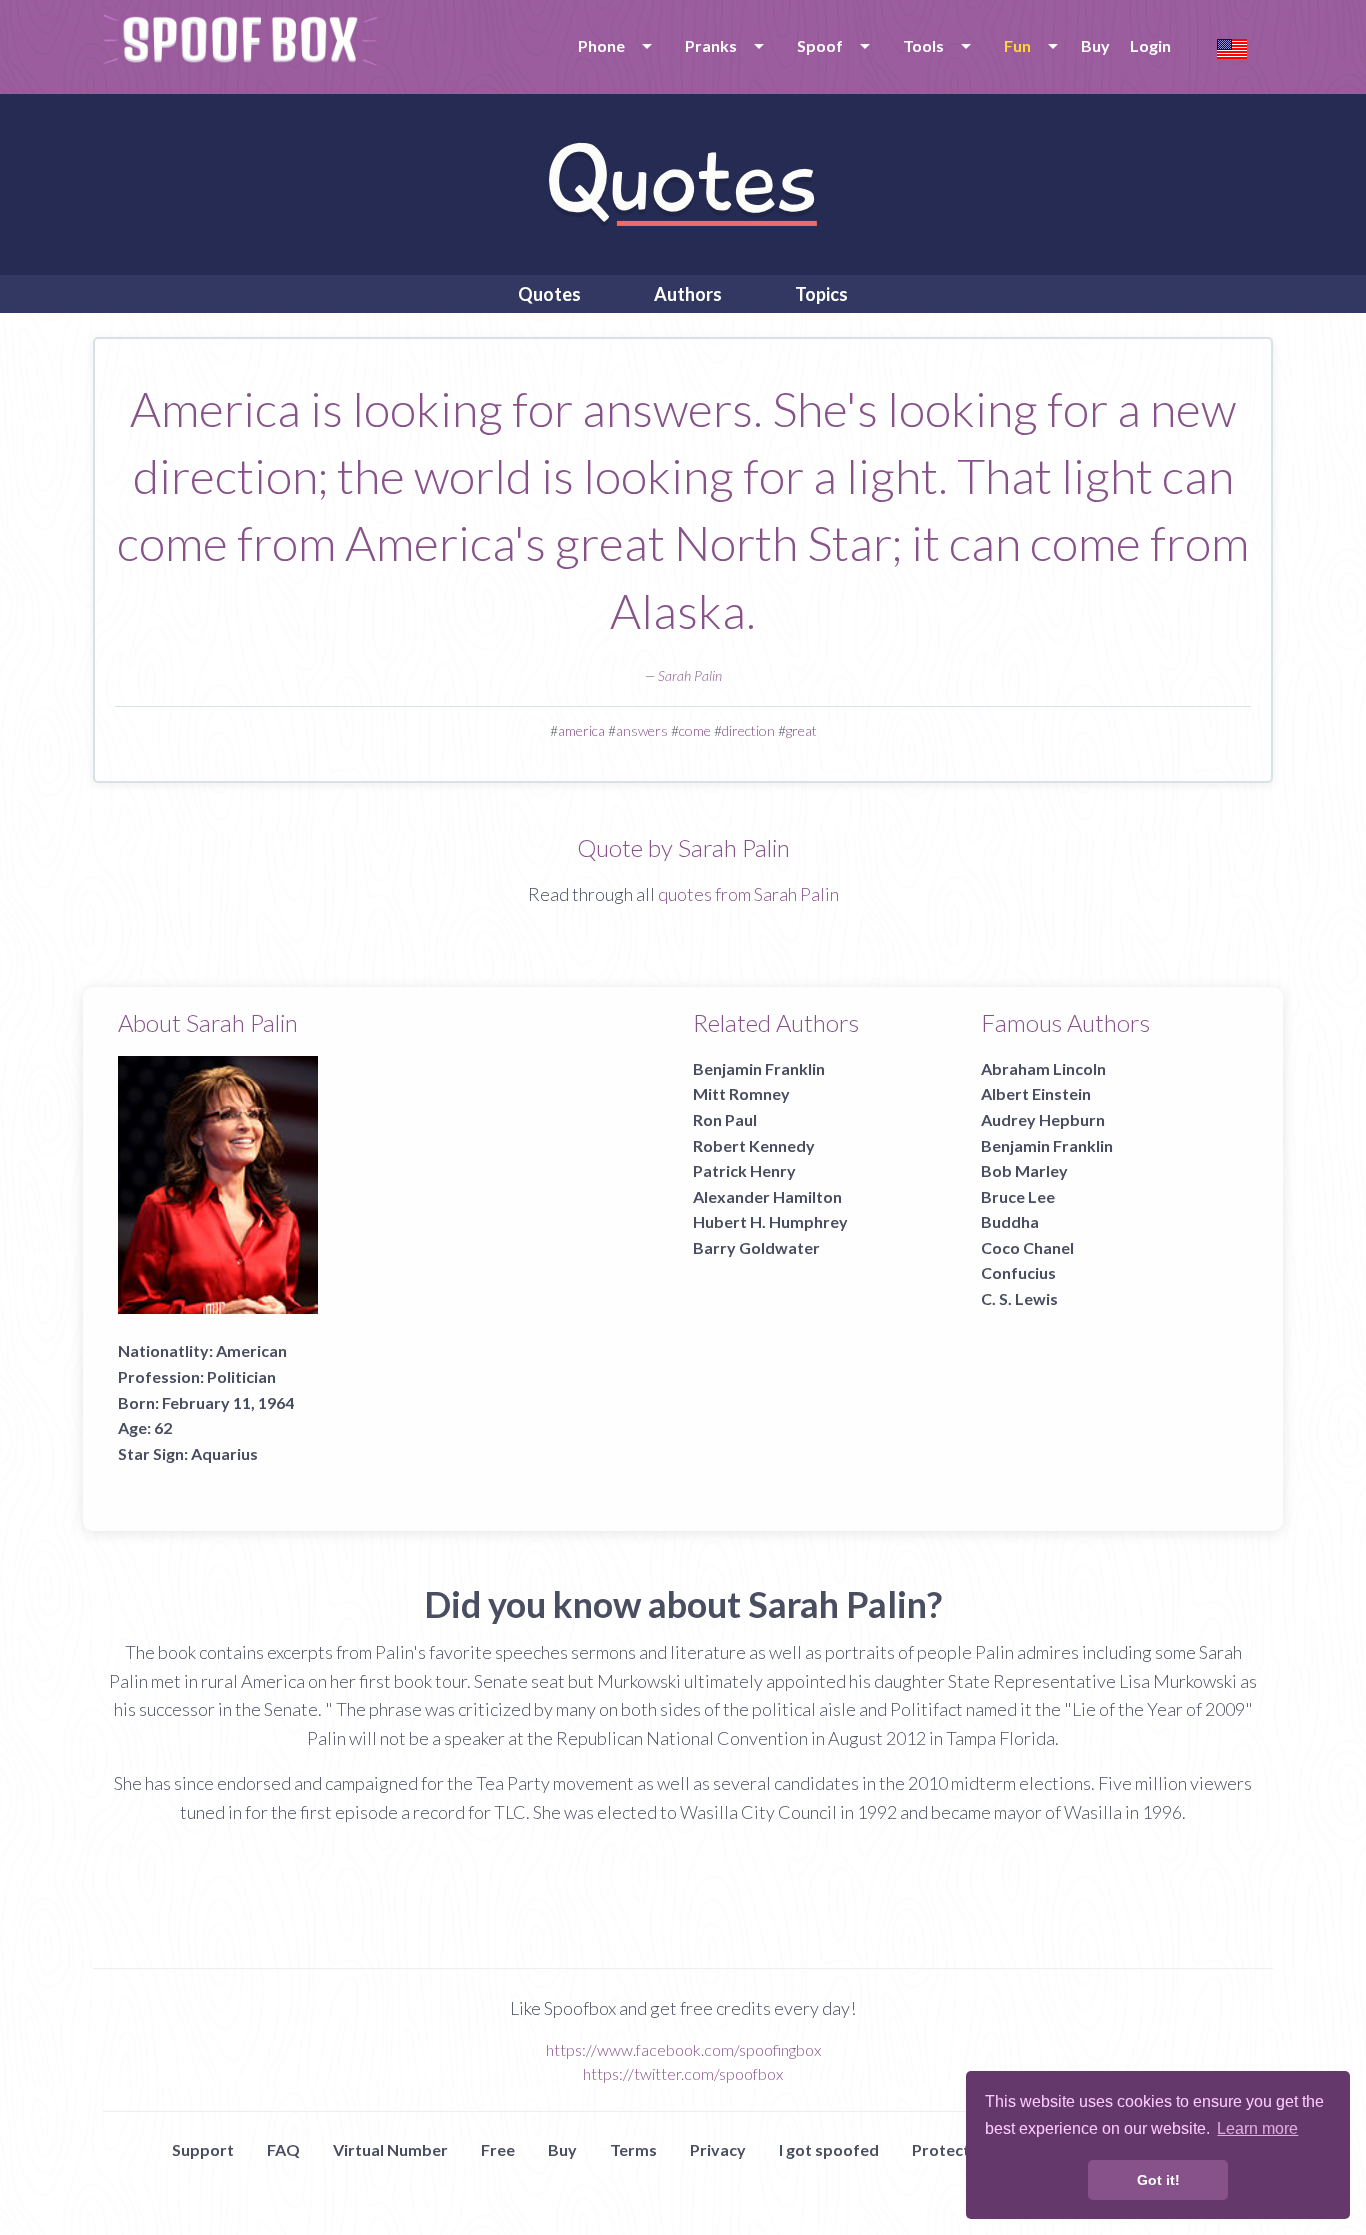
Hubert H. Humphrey (770, 1221)
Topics (821, 294)
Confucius (1018, 1272)
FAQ (283, 2149)
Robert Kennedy (754, 1145)
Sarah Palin (690, 675)
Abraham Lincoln (1043, 1068)
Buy (1095, 45)
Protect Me (954, 2149)
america (581, 730)
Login (1150, 45)
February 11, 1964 (228, 1402)
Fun (1017, 45)
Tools (923, 45)
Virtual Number (390, 2149)
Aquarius (224, 1453)
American (251, 1350)
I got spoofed (829, 2149)
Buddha (1010, 1221)
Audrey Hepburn (1043, 1119)
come (695, 730)
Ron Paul (725, 1119)
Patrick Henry (744, 1170)
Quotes (549, 294)
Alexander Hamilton (767, 1196)
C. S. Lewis (1019, 1298)
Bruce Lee (1018, 1196)
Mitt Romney (741, 1093)
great (801, 730)
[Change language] (1232, 46)
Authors (688, 294)
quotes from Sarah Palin (748, 894)
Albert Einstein (1036, 1093)
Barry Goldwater (756, 1247)
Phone (601, 45)
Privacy (718, 2149)
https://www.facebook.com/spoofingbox (683, 2049)
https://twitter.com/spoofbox (683, 2073)
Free (498, 2149)
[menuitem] (611, 46)
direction (748, 730)
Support (203, 2149)
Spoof (820, 45)
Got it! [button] (1158, 2180)
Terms (633, 2149)
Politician (241, 1376)
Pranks (711, 45)
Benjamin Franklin (759, 1068)
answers (642, 730)
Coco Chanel (1027, 1247)
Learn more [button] (1257, 2128)
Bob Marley (1024, 1170)
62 (163, 1427)
